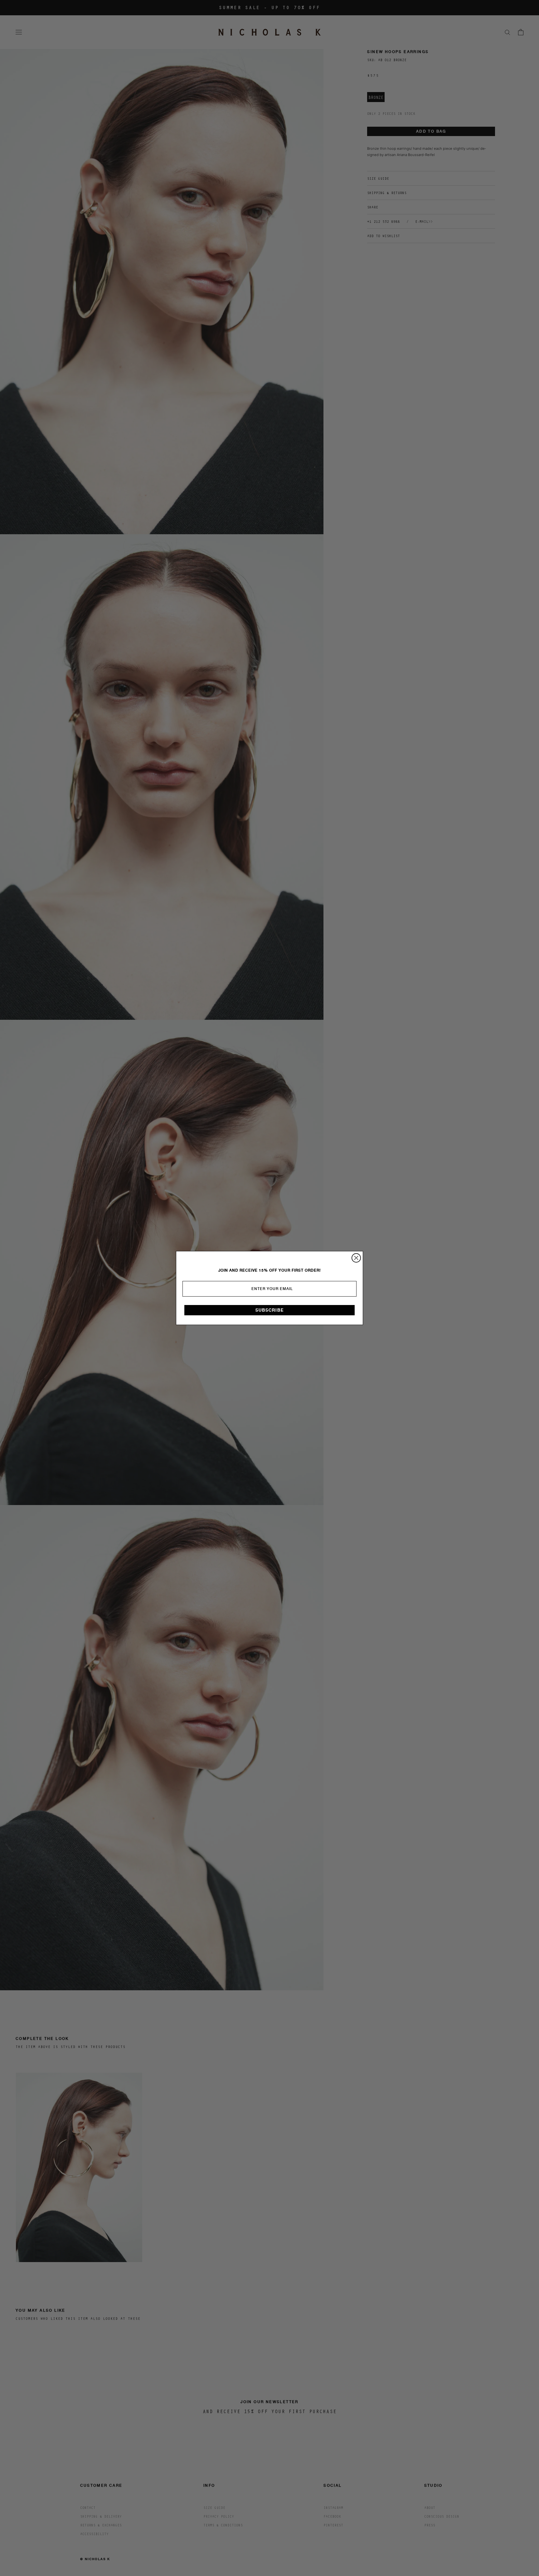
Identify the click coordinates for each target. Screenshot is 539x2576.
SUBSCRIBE (270, 1310)
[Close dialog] (356, 1258)
